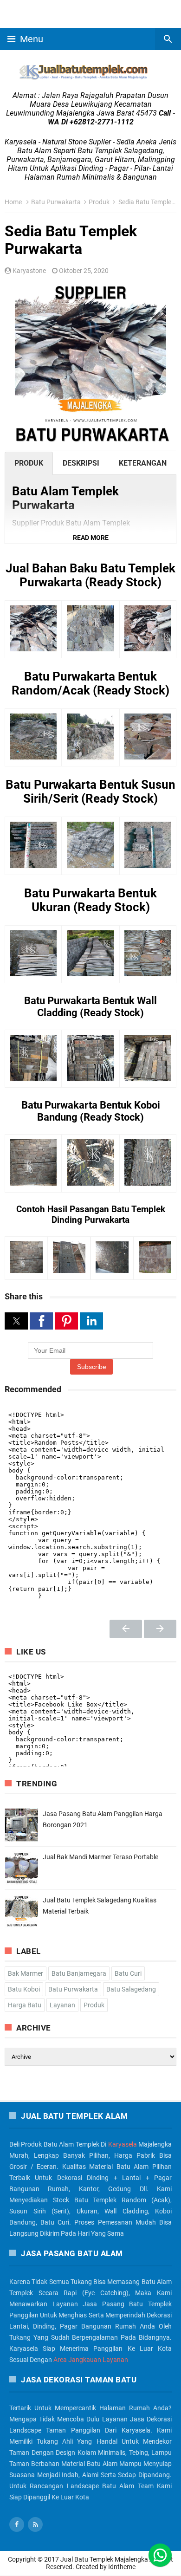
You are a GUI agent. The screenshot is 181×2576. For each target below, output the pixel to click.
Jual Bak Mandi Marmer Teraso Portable (100, 1857)
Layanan (62, 2005)
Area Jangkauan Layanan (91, 2360)
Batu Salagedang (131, 1989)
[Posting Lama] (160, 1629)
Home (13, 202)
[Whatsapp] (160, 2555)
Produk (99, 202)
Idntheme (122, 2567)
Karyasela (123, 2144)
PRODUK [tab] (29, 463)
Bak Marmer (26, 1973)
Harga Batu (25, 2005)
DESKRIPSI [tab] (81, 463)
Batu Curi (128, 1973)
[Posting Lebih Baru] (126, 1629)
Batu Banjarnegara (79, 1973)
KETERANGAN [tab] (143, 463)
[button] (90, 538)
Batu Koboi (24, 1989)
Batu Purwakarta (56, 202)
